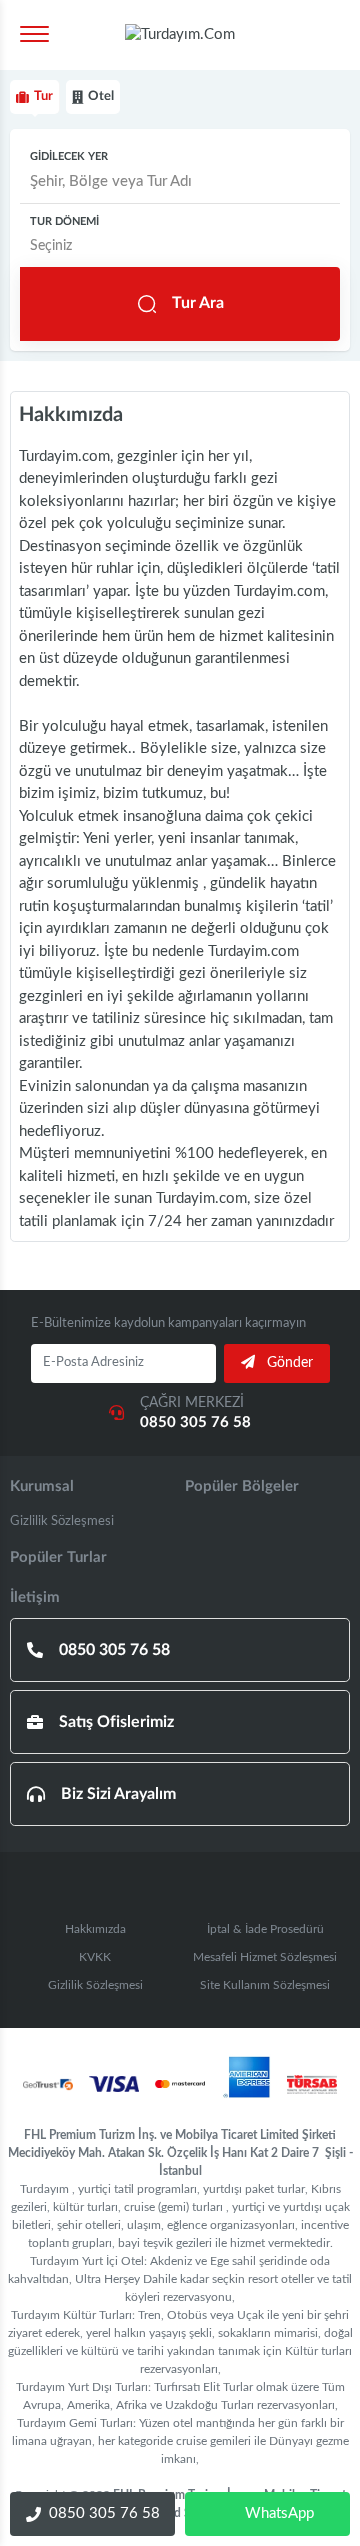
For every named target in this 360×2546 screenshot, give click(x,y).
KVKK (95, 1957)
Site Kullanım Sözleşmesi (265, 1985)
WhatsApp (279, 2513)
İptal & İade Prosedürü (265, 1929)
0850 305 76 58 (104, 2513)
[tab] (35, 97)
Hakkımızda (95, 1929)
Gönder (288, 1363)
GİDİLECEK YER (69, 156)
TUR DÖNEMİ (64, 221)
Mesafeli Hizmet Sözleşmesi (265, 1957)
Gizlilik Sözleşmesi (62, 1521)
